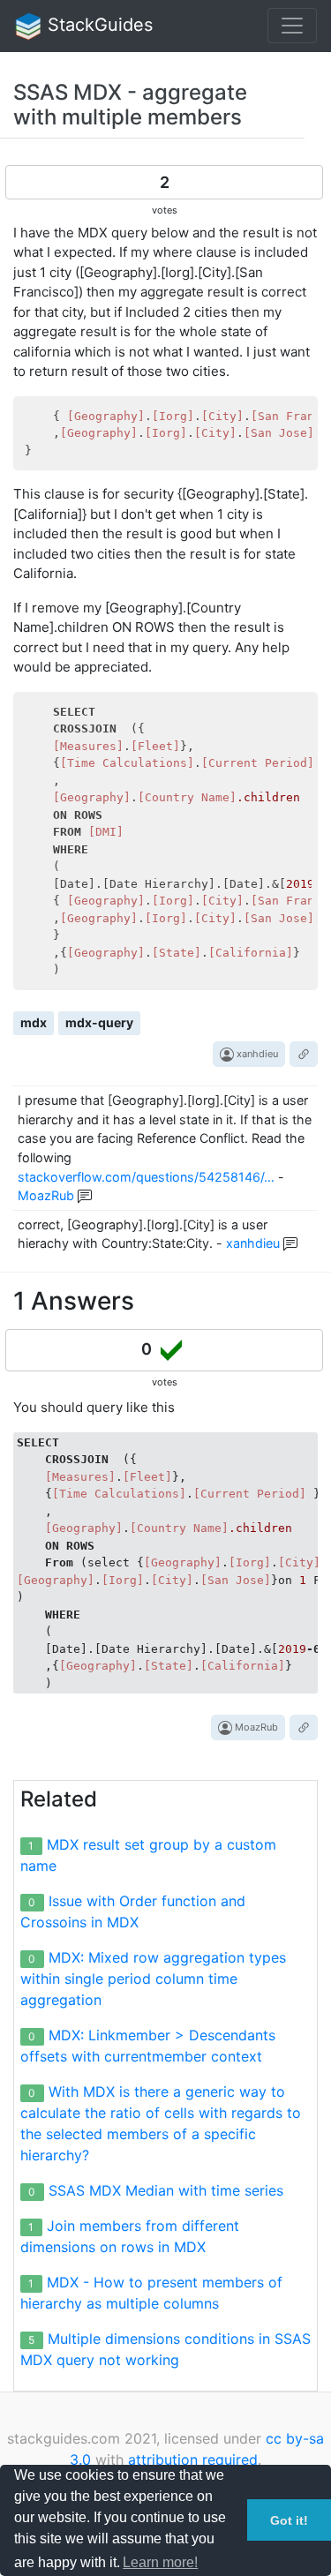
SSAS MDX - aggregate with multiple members (130, 105)
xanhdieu (256, 1054)
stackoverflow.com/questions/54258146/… (146, 1177)
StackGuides (98, 25)
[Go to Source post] (304, 1054)
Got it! (289, 2520)
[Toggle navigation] (292, 26)
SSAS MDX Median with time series (166, 2190)
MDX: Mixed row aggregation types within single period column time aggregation (153, 1979)
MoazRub (46, 1195)
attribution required (193, 2460)
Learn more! (160, 2562)
